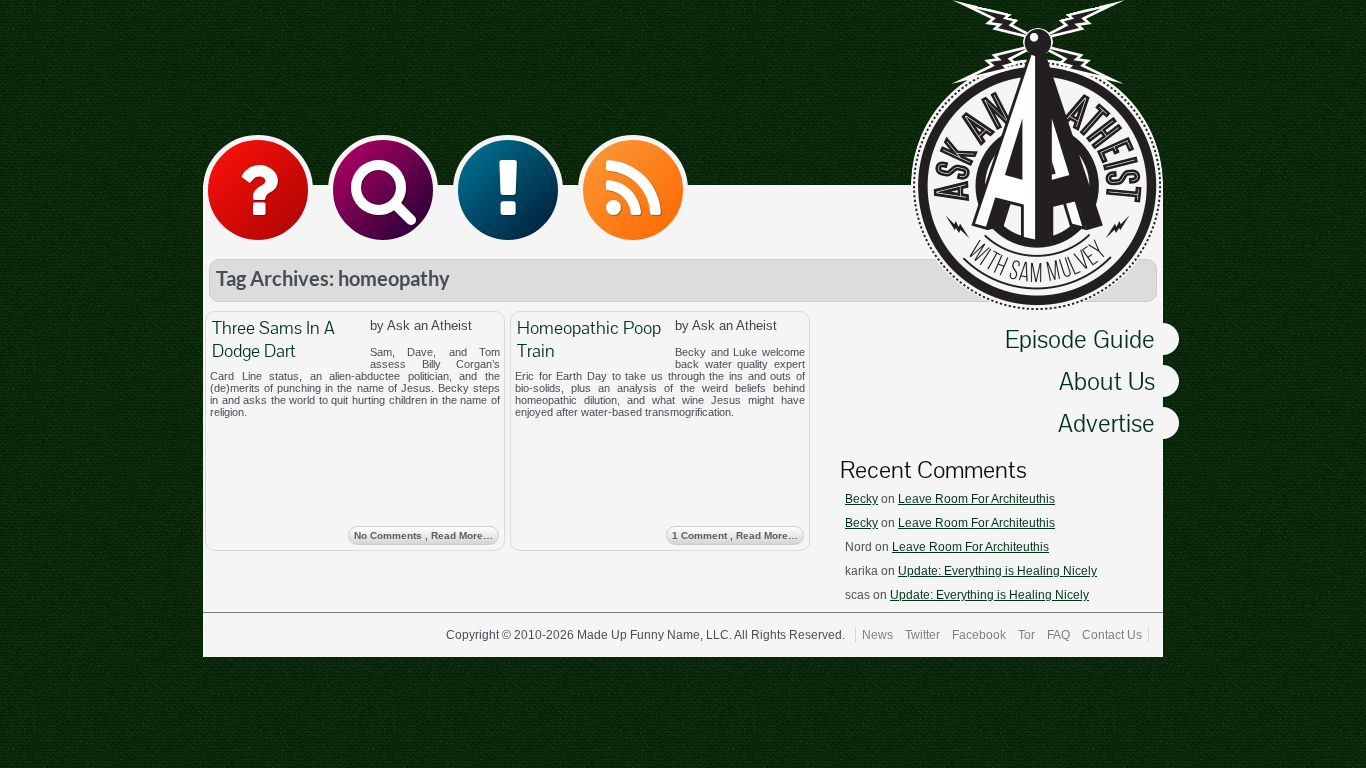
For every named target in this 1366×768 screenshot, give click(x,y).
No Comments (423, 535)
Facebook (979, 635)
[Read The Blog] (508, 190)
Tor (1026, 635)
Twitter (922, 635)
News (877, 635)
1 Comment (735, 535)
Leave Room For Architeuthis (976, 499)
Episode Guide (1080, 339)
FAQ (1058, 635)
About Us (1107, 381)
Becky (861, 499)
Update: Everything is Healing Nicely (997, 571)
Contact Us (1112, 635)
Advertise (1106, 423)
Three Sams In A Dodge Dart (273, 339)
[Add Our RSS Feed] (633, 190)
